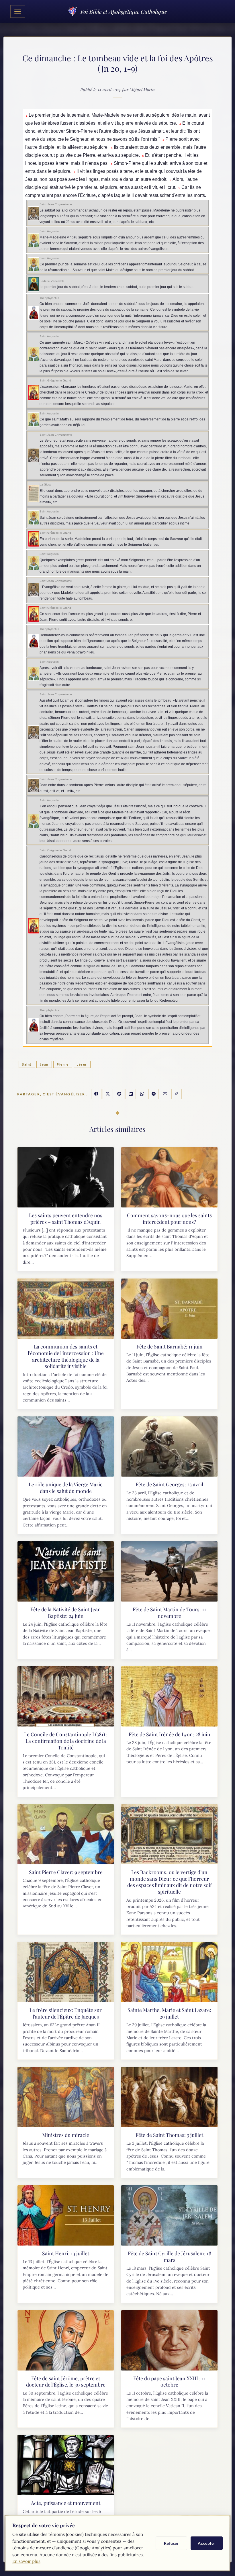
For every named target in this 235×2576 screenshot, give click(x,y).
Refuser (171, 2543)
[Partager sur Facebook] (96, 1094)
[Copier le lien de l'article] (177, 1094)
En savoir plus (26, 2561)
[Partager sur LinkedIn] (131, 1094)
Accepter (207, 2543)
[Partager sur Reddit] (119, 1094)
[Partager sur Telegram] (154, 1094)
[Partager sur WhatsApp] (142, 1094)
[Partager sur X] (108, 1094)
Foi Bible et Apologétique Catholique (124, 11)
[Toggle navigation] (18, 11)
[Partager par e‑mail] (165, 1094)
